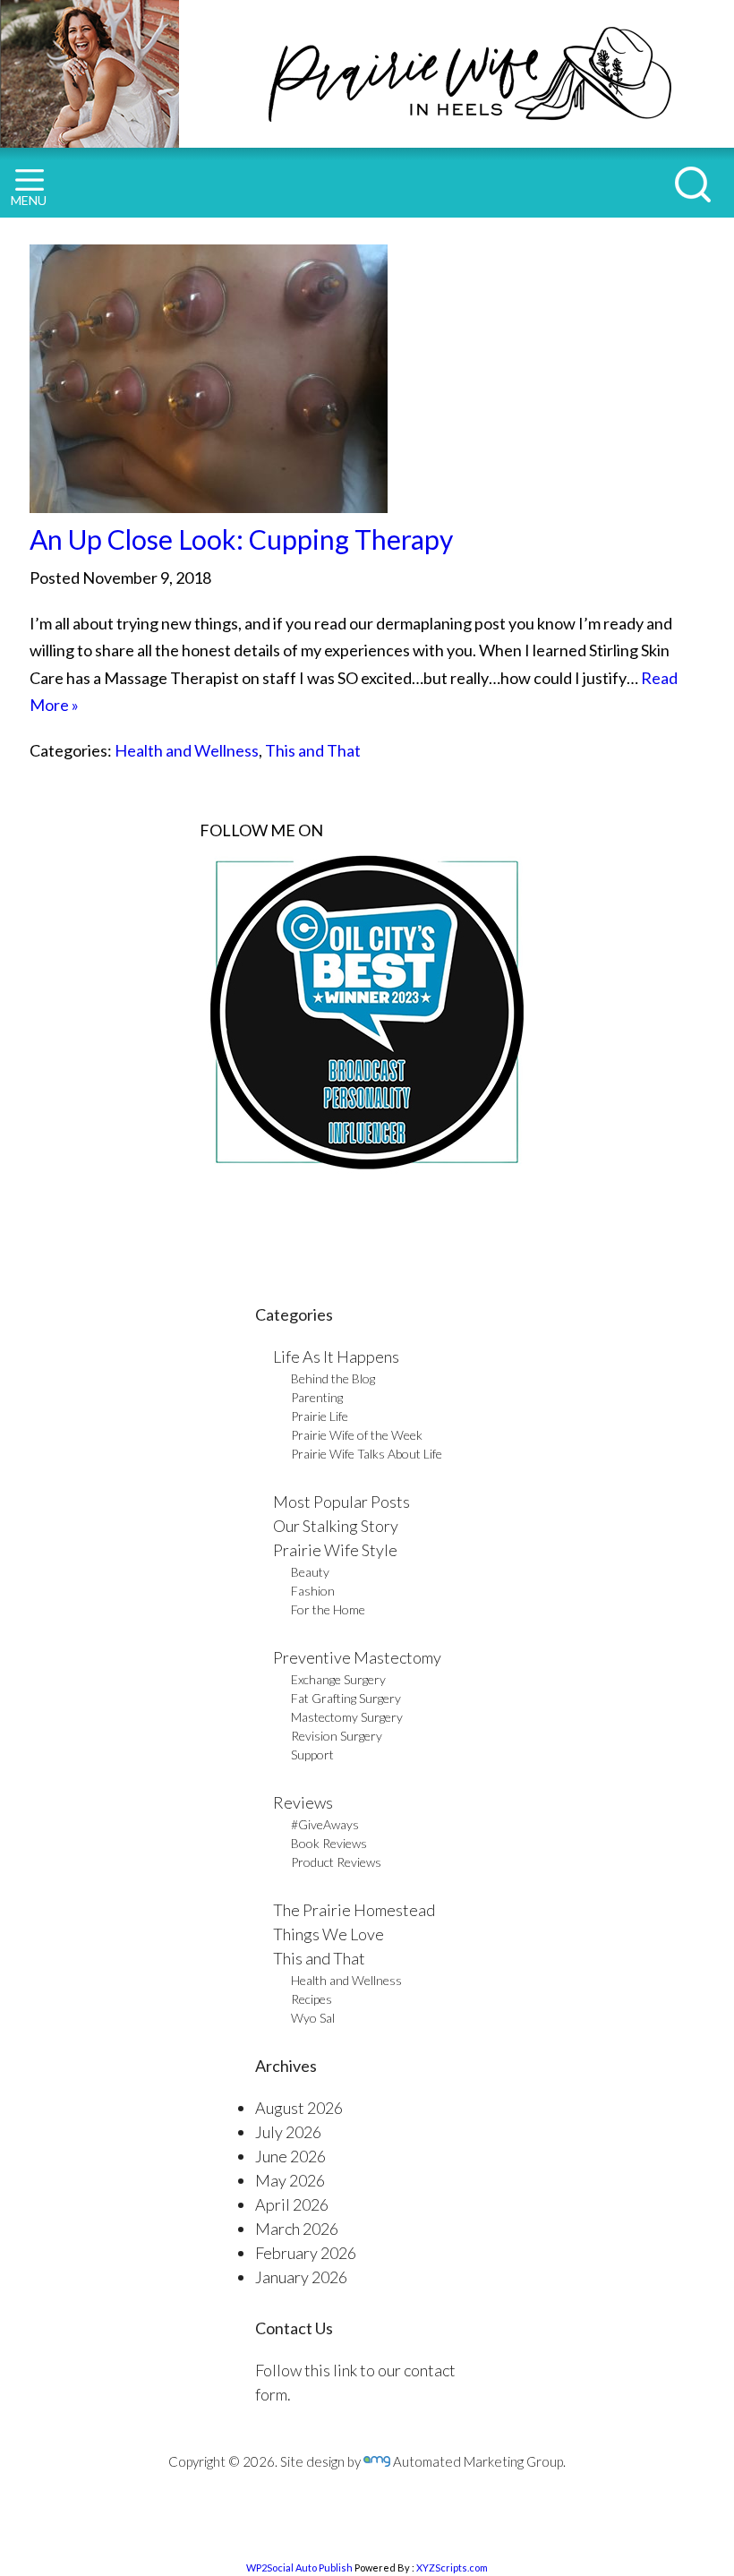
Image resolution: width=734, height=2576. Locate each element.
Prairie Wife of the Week (357, 1435)
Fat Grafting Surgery (346, 1698)
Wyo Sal (313, 2018)
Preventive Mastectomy (357, 1657)
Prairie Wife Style (335, 1550)
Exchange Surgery (338, 1679)
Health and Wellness (187, 750)
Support (312, 1754)
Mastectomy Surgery (347, 1717)
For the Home (328, 1609)
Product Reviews (336, 1862)
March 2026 (297, 2229)
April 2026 (292, 2204)
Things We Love (329, 1934)
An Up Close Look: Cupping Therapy (241, 539)
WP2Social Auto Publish (299, 2567)
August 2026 (299, 2108)
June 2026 (290, 2156)
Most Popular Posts (341, 1502)
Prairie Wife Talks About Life (367, 1454)
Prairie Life (320, 1416)
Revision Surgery (337, 1736)
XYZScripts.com (452, 2567)
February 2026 (306, 2253)
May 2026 (290, 2180)
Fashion (313, 1591)
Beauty (310, 1572)
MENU (29, 200)
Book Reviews (329, 1843)
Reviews (303, 1802)
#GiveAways (325, 1824)
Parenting (317, 1397)
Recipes (312, 1999)
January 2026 (301, 2277)
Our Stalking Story (336, 1526)
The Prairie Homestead (354, 1910)
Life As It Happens (336, 1356)
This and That (313, 750)
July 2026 (288, 2132)
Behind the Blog (333, 1378)
